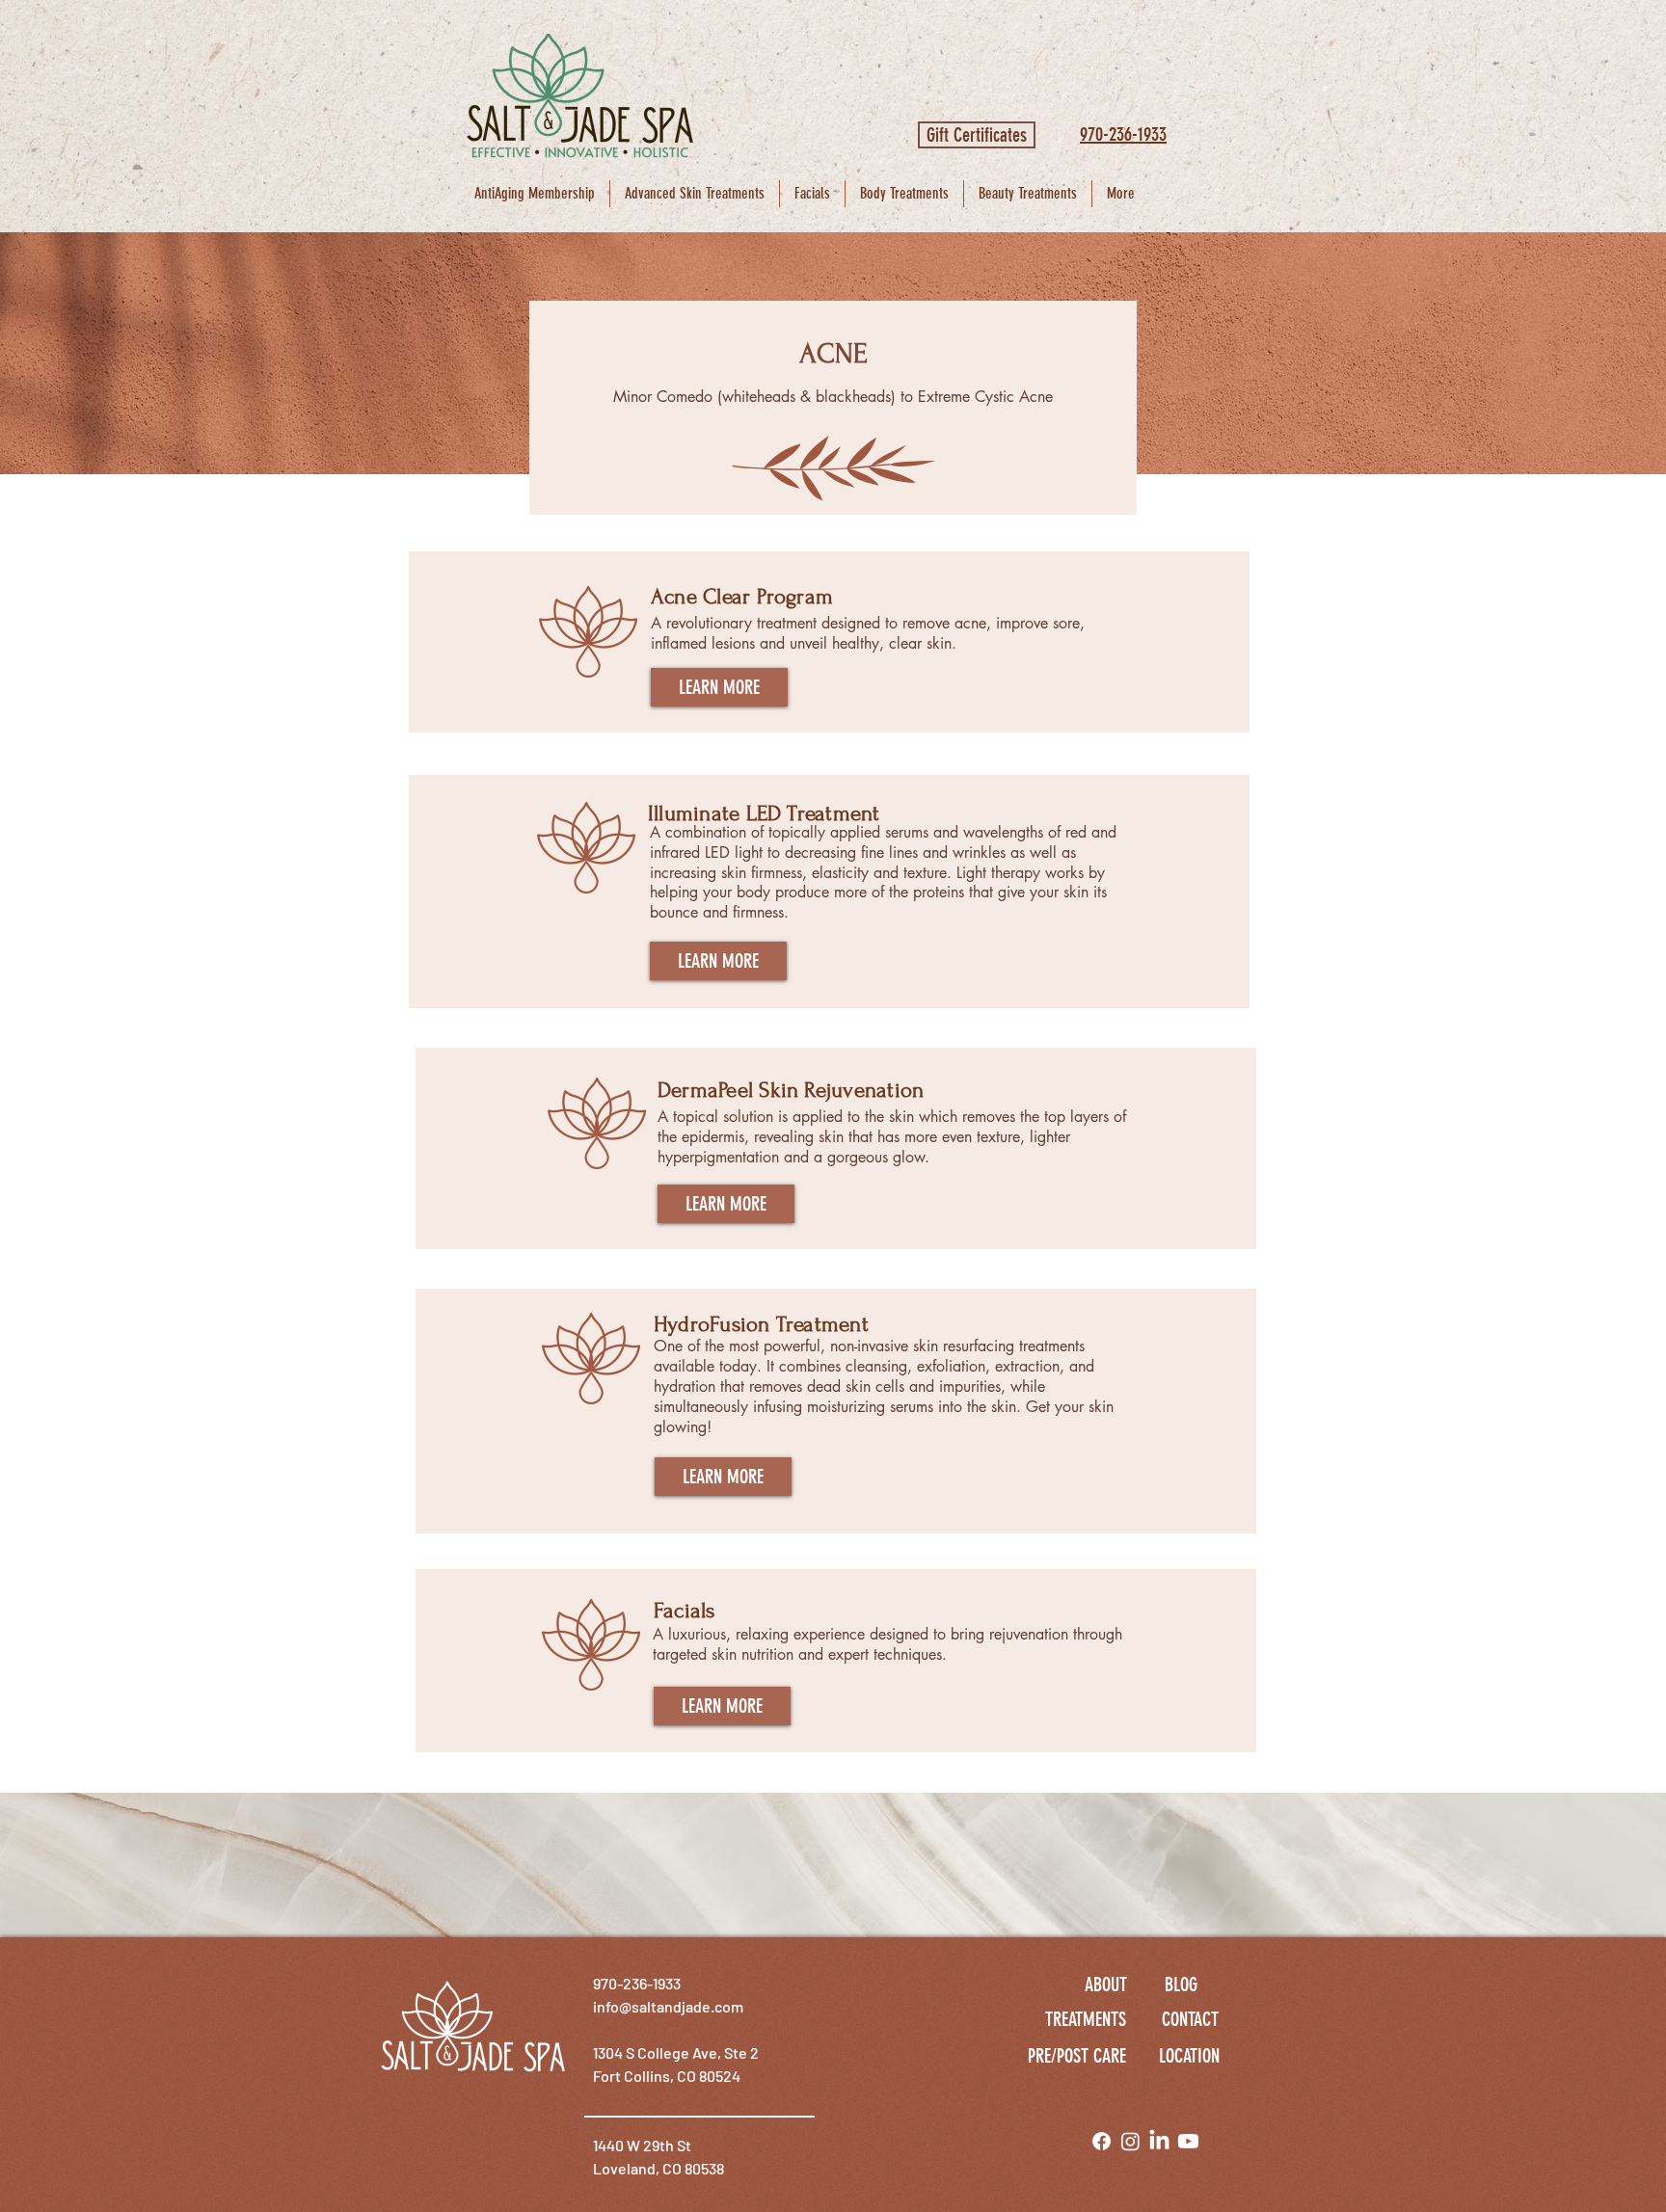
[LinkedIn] (1159, 2141)
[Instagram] (1130, 2141)
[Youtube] (1188, 2141)
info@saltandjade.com (668, 2006)
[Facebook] (1102, 2141)
